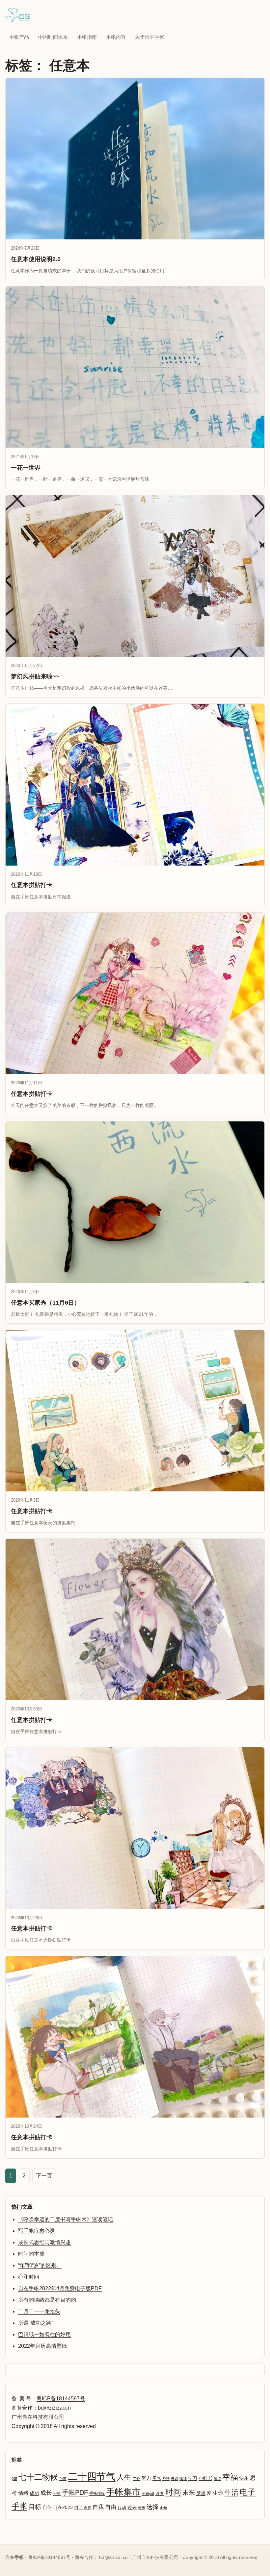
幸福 (230, 2477)
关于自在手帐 (150, 37)
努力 (146, 2478)
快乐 (244, 2478)
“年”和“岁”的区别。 (40, 2265)
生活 (231, 2492)
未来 (189, 2493)
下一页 (44, 2176)
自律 (88, 2508)
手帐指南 (87, 37)
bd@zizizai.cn (113, 2557)
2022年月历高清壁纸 (42, 2346)
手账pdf (148, 2493)
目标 (35, 2507)
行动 (122, 2507)
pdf (14, 2478)
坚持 (166, 2478)
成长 (46, 2493)
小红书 (205, 2478)
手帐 (57, 2493)
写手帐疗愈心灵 (37, 2231)
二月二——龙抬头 (39, 2311)
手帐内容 (116, 37)
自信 (47, 2507)
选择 (152, 2507)
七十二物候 (38, 2477)
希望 (217, 2478)
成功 (34, 2493)
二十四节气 (92, 2476)
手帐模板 (97, 2493)
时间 (173, 2492)
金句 (163, 2508)
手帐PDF (75, 2492)
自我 (98, 2507)
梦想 (201, 2493)
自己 (78, 2507)
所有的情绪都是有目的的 (47, 2300)
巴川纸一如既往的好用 (44, 2334)
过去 (132, 2507)
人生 (124, 2477)
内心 (136, 2478)
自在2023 (63, 2507)
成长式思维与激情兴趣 (44, 2242)
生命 (218, 2493)
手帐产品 (19, 37)
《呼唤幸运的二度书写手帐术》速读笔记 (66, 2219)
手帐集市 (123, 2492)
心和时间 (29, 2277)
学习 (193, 2478)
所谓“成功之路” (36, 2323)
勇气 (157, 2478)
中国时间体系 (53, 37)
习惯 (63, 2478)
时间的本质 (31, 2254)
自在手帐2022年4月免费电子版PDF (60, 2288)
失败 (175, 2478)
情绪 (23, 2493)
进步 (142, 2508)
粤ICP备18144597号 (61, 2399)
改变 (160, 2493)
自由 (111, 2507)
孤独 (183, 2478)
